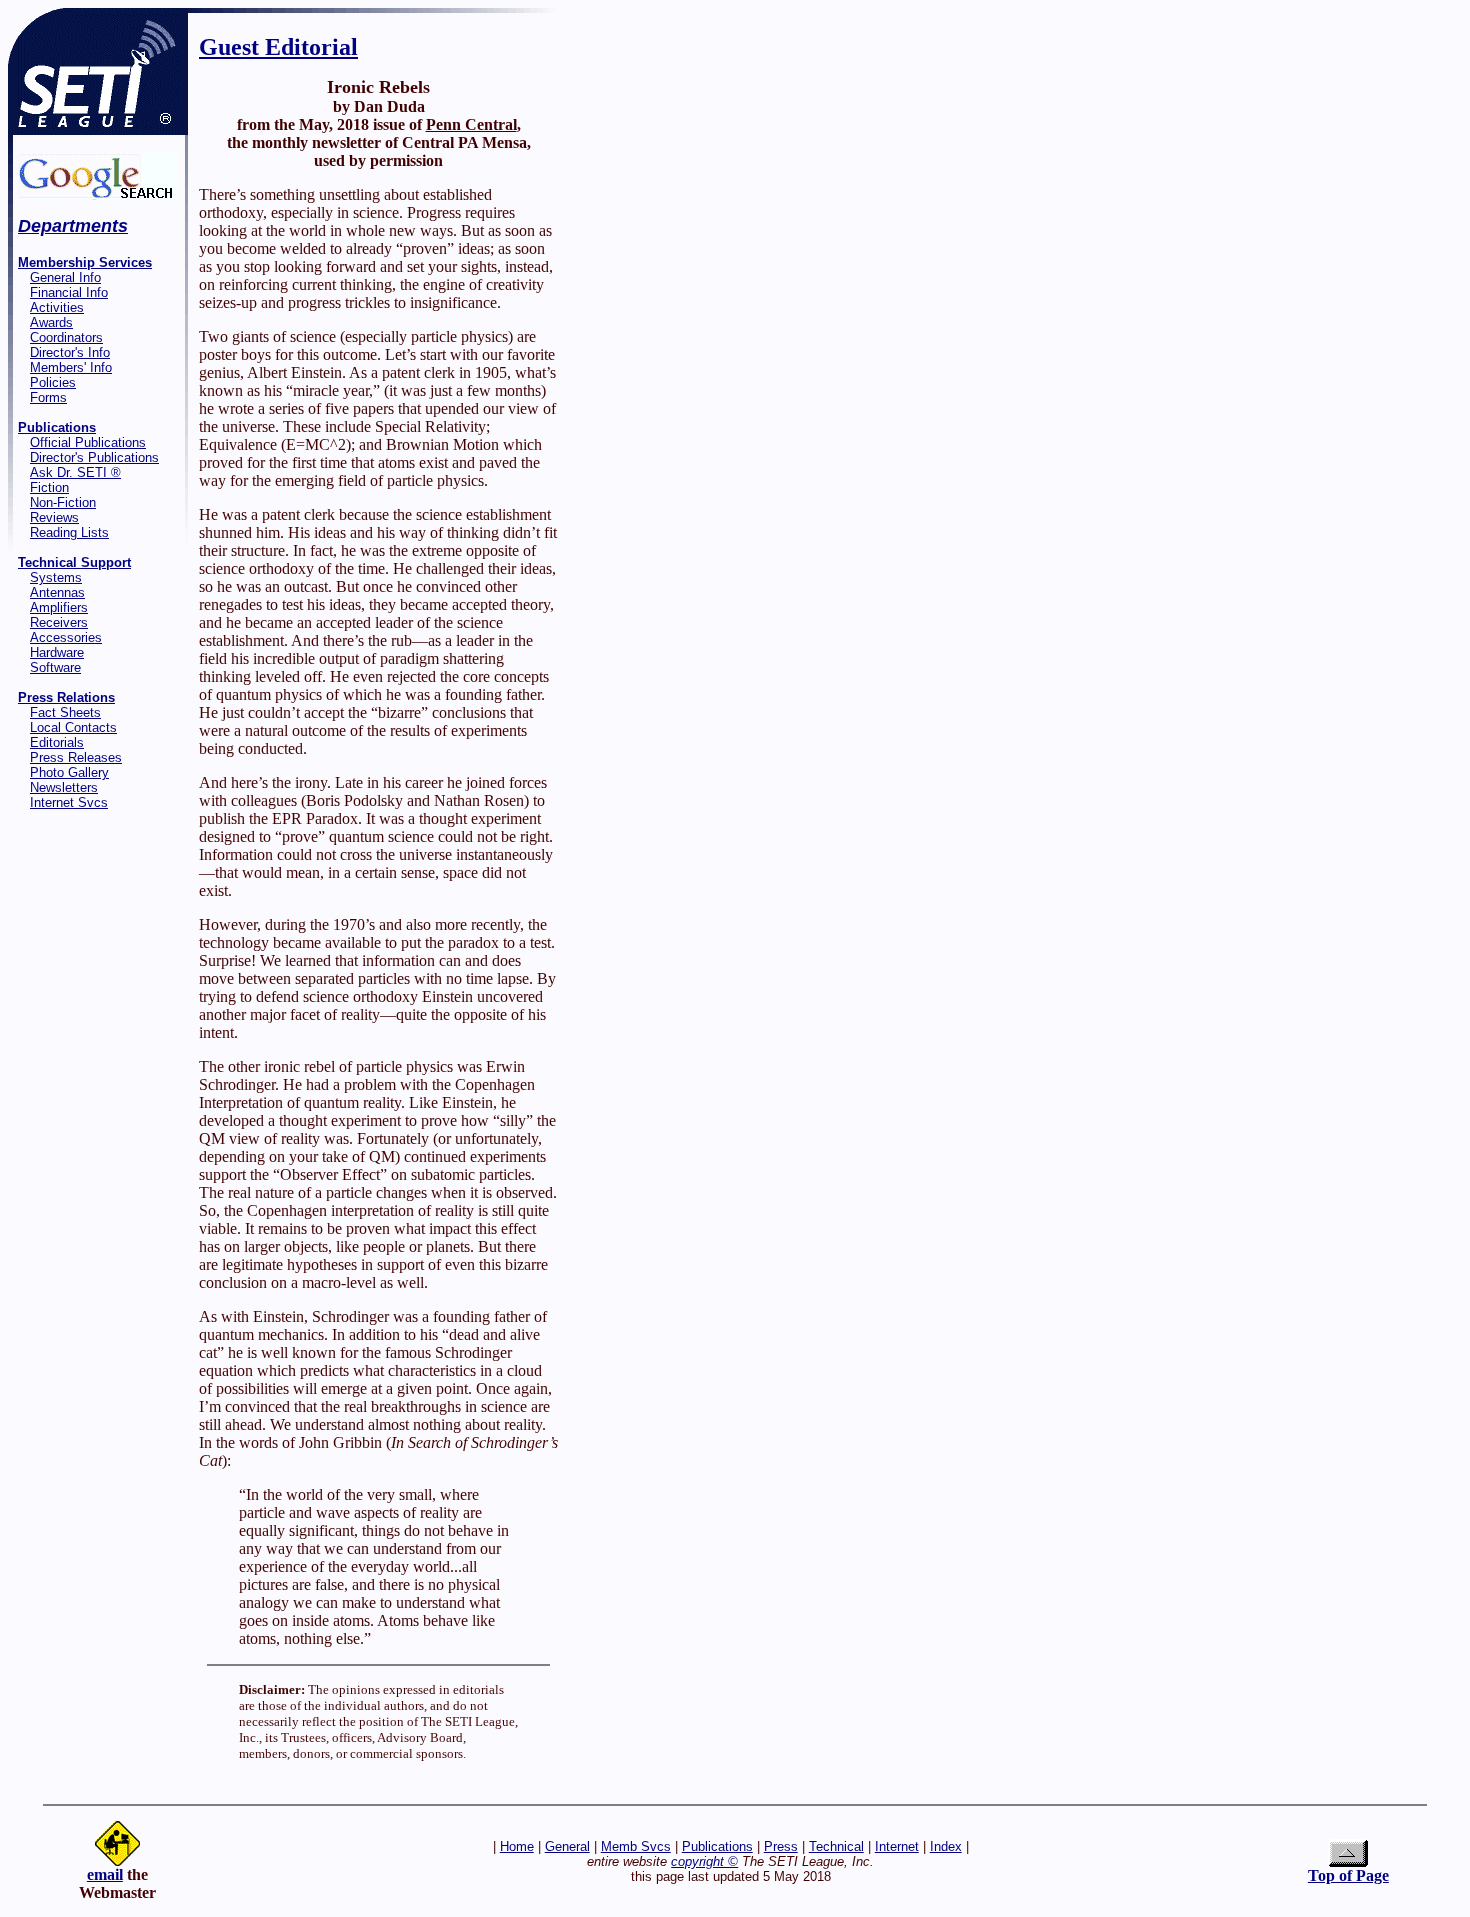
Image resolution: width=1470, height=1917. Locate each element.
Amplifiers (59, 607)
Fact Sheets (65, 712)
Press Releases (76, 757)
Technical (836, 1846)
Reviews (54, 517)
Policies (53, 382)
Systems (56, 577)
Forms (48, 397)
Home (517, 1846)
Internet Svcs (69, 802)
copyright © (704, 1861)
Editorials (57, 742)
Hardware (57, 652)
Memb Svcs (636, 1846)
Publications (717, 1846)
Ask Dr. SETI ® (75, 472)
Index (946, 1846)
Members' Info (71, 367)
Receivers (59, 622)
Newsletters (64, 787)
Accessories (66, 637)
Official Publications (88, 442)
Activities (57, 307)
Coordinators (66, 337)
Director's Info (70, 352)
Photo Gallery (69, 772)
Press (781, 1846)
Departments (73, 226)
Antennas (57, 592)
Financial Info (69, 292)
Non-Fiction (63, 502)
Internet (897, 1846)
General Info (65, 277)
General (567, 1846)
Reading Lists (69, 532)
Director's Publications (94, 457)
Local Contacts (73, 727)
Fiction (49, 487)
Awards (51, 322)
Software (55, 667)
